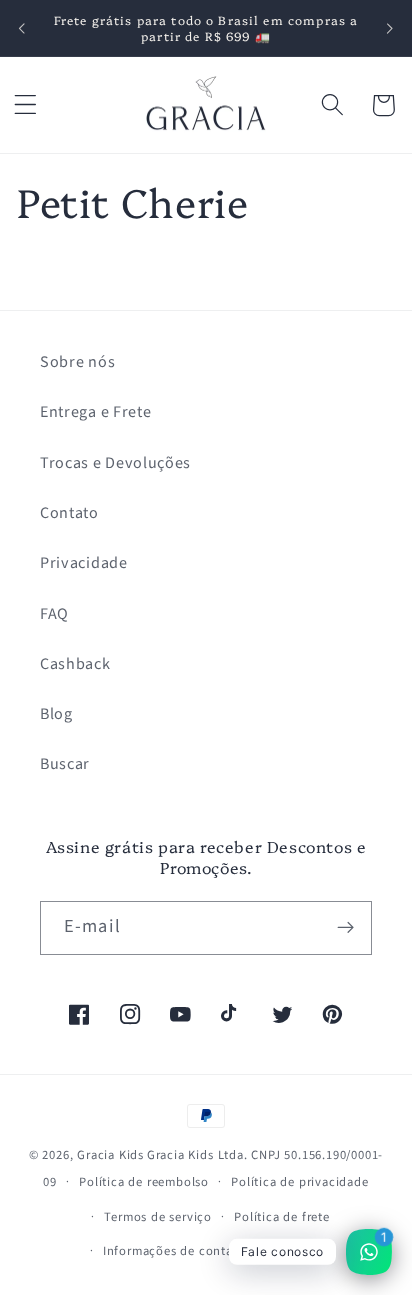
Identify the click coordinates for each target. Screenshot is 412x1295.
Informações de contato (174, 1251)
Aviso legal (300, 1251)
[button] (25, 105)
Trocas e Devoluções (115, 463)
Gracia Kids (110, 1155)
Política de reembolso (144, 1182)
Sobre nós (77, 362)
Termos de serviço (158, 1217)
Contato (69, 513)
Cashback (75, 664)
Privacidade (84, 563)
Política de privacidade (300, 1182)
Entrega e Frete (95, 412)
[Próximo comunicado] (390, 28)
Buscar (65, 764)
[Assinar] (345, 928)
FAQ (54, 614)
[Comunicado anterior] (22, 28)
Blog (56, 714)
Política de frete (282, 1217)
